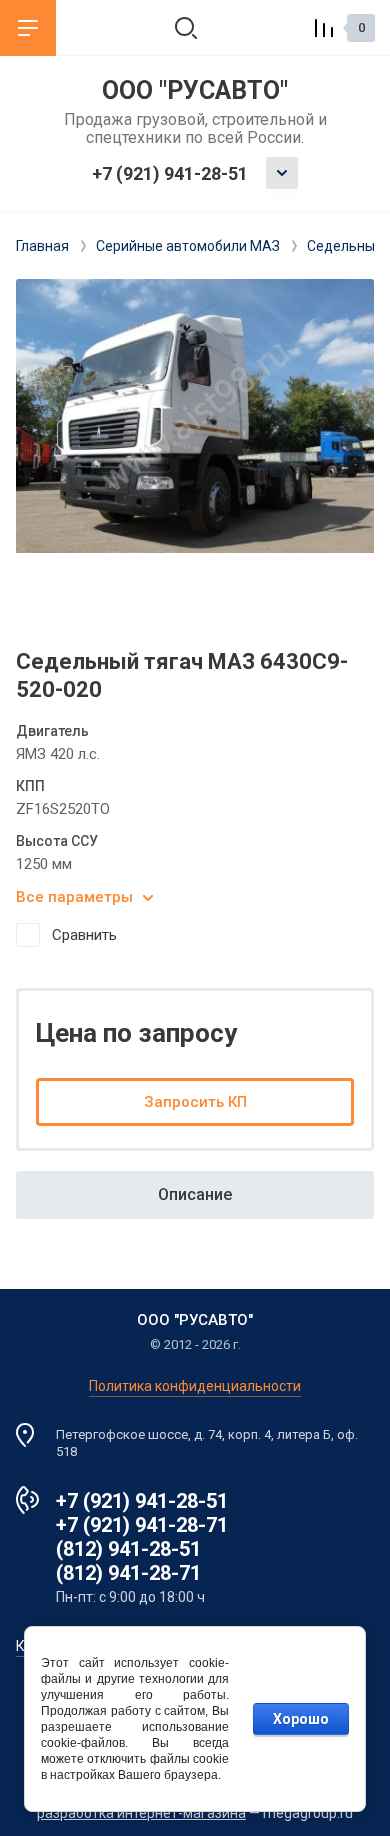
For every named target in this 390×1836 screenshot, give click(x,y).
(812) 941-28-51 (128, 1549)
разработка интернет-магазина (141, 1813)
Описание (195, 1194)
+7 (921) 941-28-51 (170, 173)
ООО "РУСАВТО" (195, 90)
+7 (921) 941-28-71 (142, 1525)
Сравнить (84, 935)
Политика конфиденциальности (195, 1386)
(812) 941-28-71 (128, 1573)
